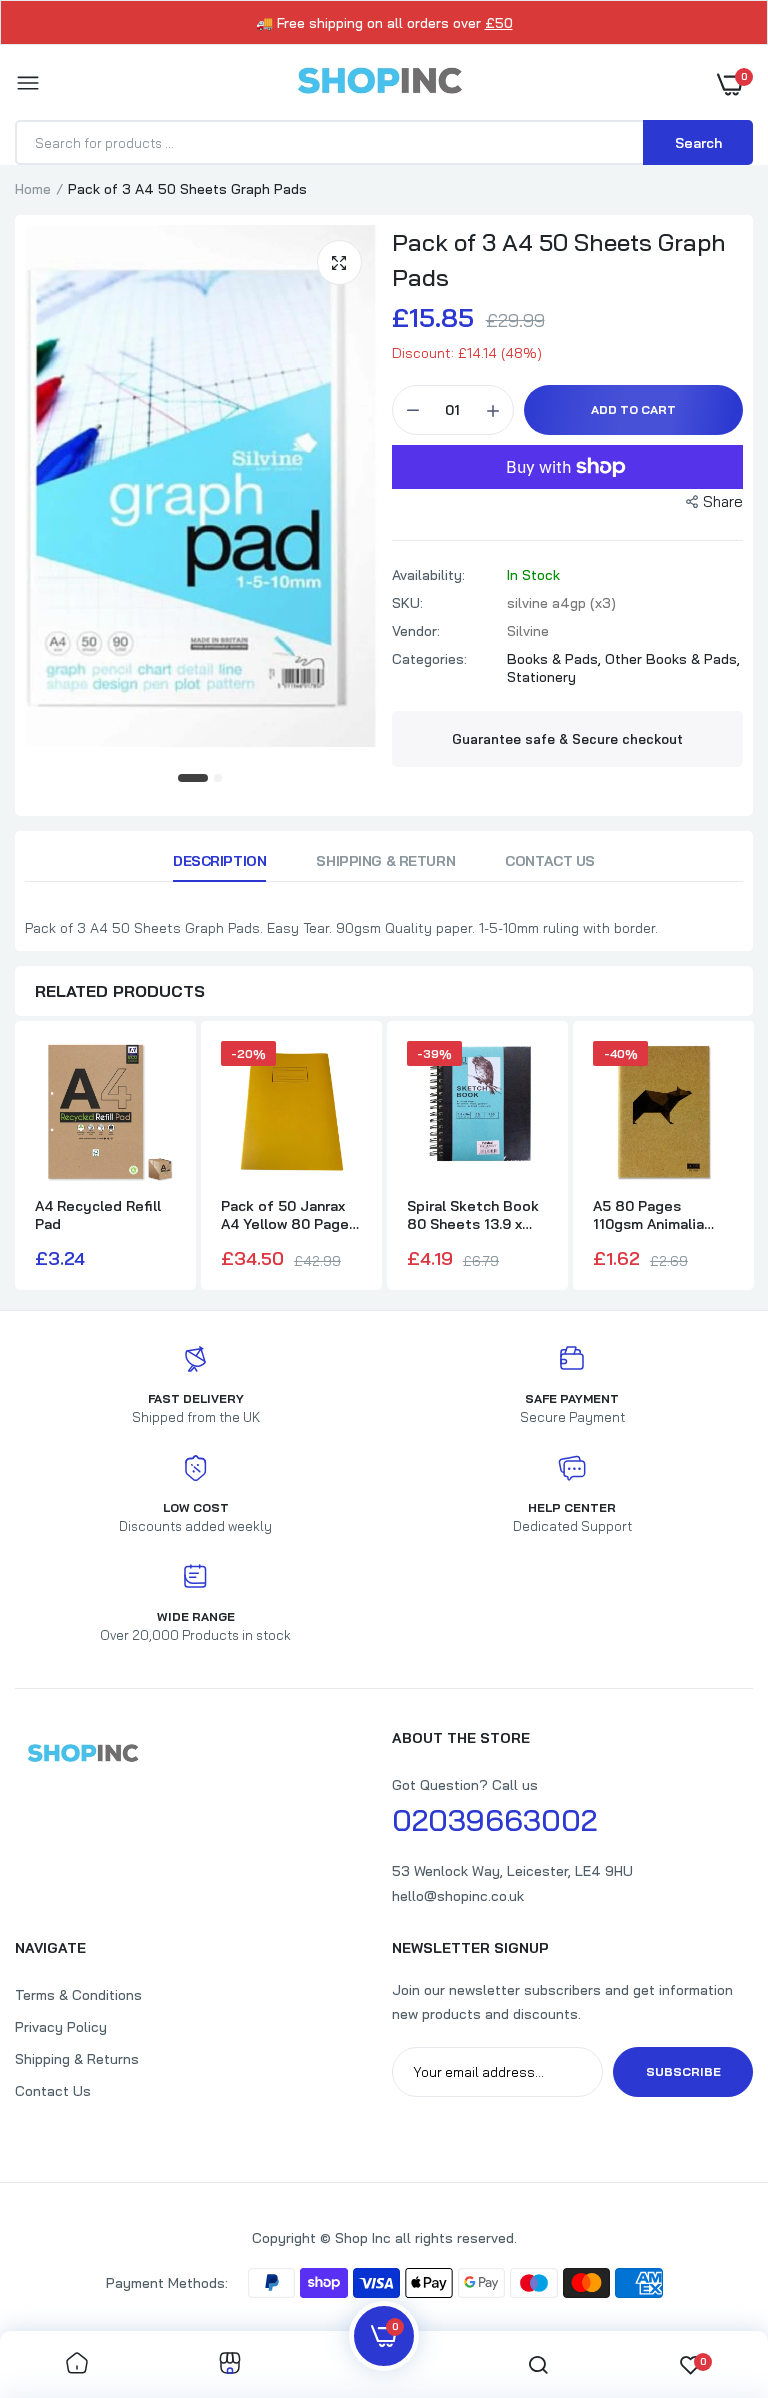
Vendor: (416, 631)
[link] (77, 2364)
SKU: (407, 603)
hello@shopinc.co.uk (458, 1896)
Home (33, 189)
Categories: (429, 659)
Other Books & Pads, (672, 659)
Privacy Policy (61, 2027)
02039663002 (494, 1820)
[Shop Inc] (379, 84)
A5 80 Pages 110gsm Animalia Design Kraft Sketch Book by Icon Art (663, 1215)
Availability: (428, 575)
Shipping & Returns (77, 2059)
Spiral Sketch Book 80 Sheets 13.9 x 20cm (473, 1215)
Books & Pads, (556, 659)
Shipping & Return (385, 861)
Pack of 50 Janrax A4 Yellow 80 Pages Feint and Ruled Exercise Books (289, 1215)
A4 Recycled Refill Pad (98, 1215)
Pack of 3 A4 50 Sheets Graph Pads (559, 259)
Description (219, 861)
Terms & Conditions (78, 1995)
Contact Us (550, 861)
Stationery (541, 677)
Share (723, 501)
